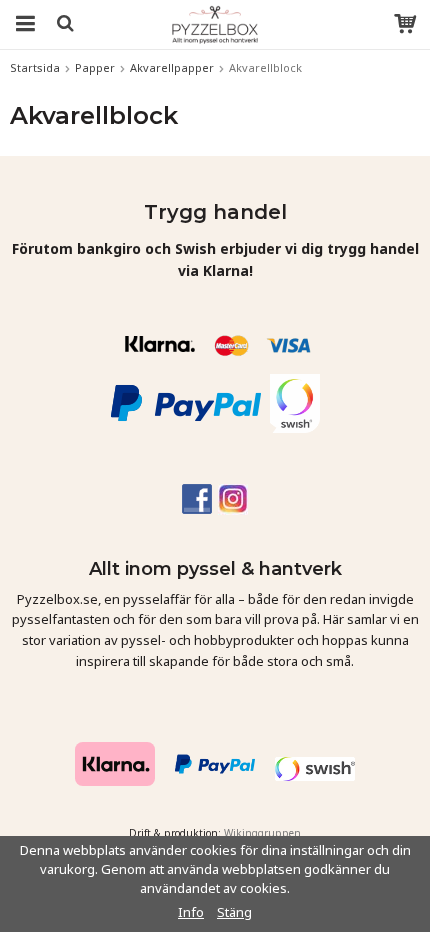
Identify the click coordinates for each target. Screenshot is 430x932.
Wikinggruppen (262, 833)
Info (191, 912)
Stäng (234, 912)
